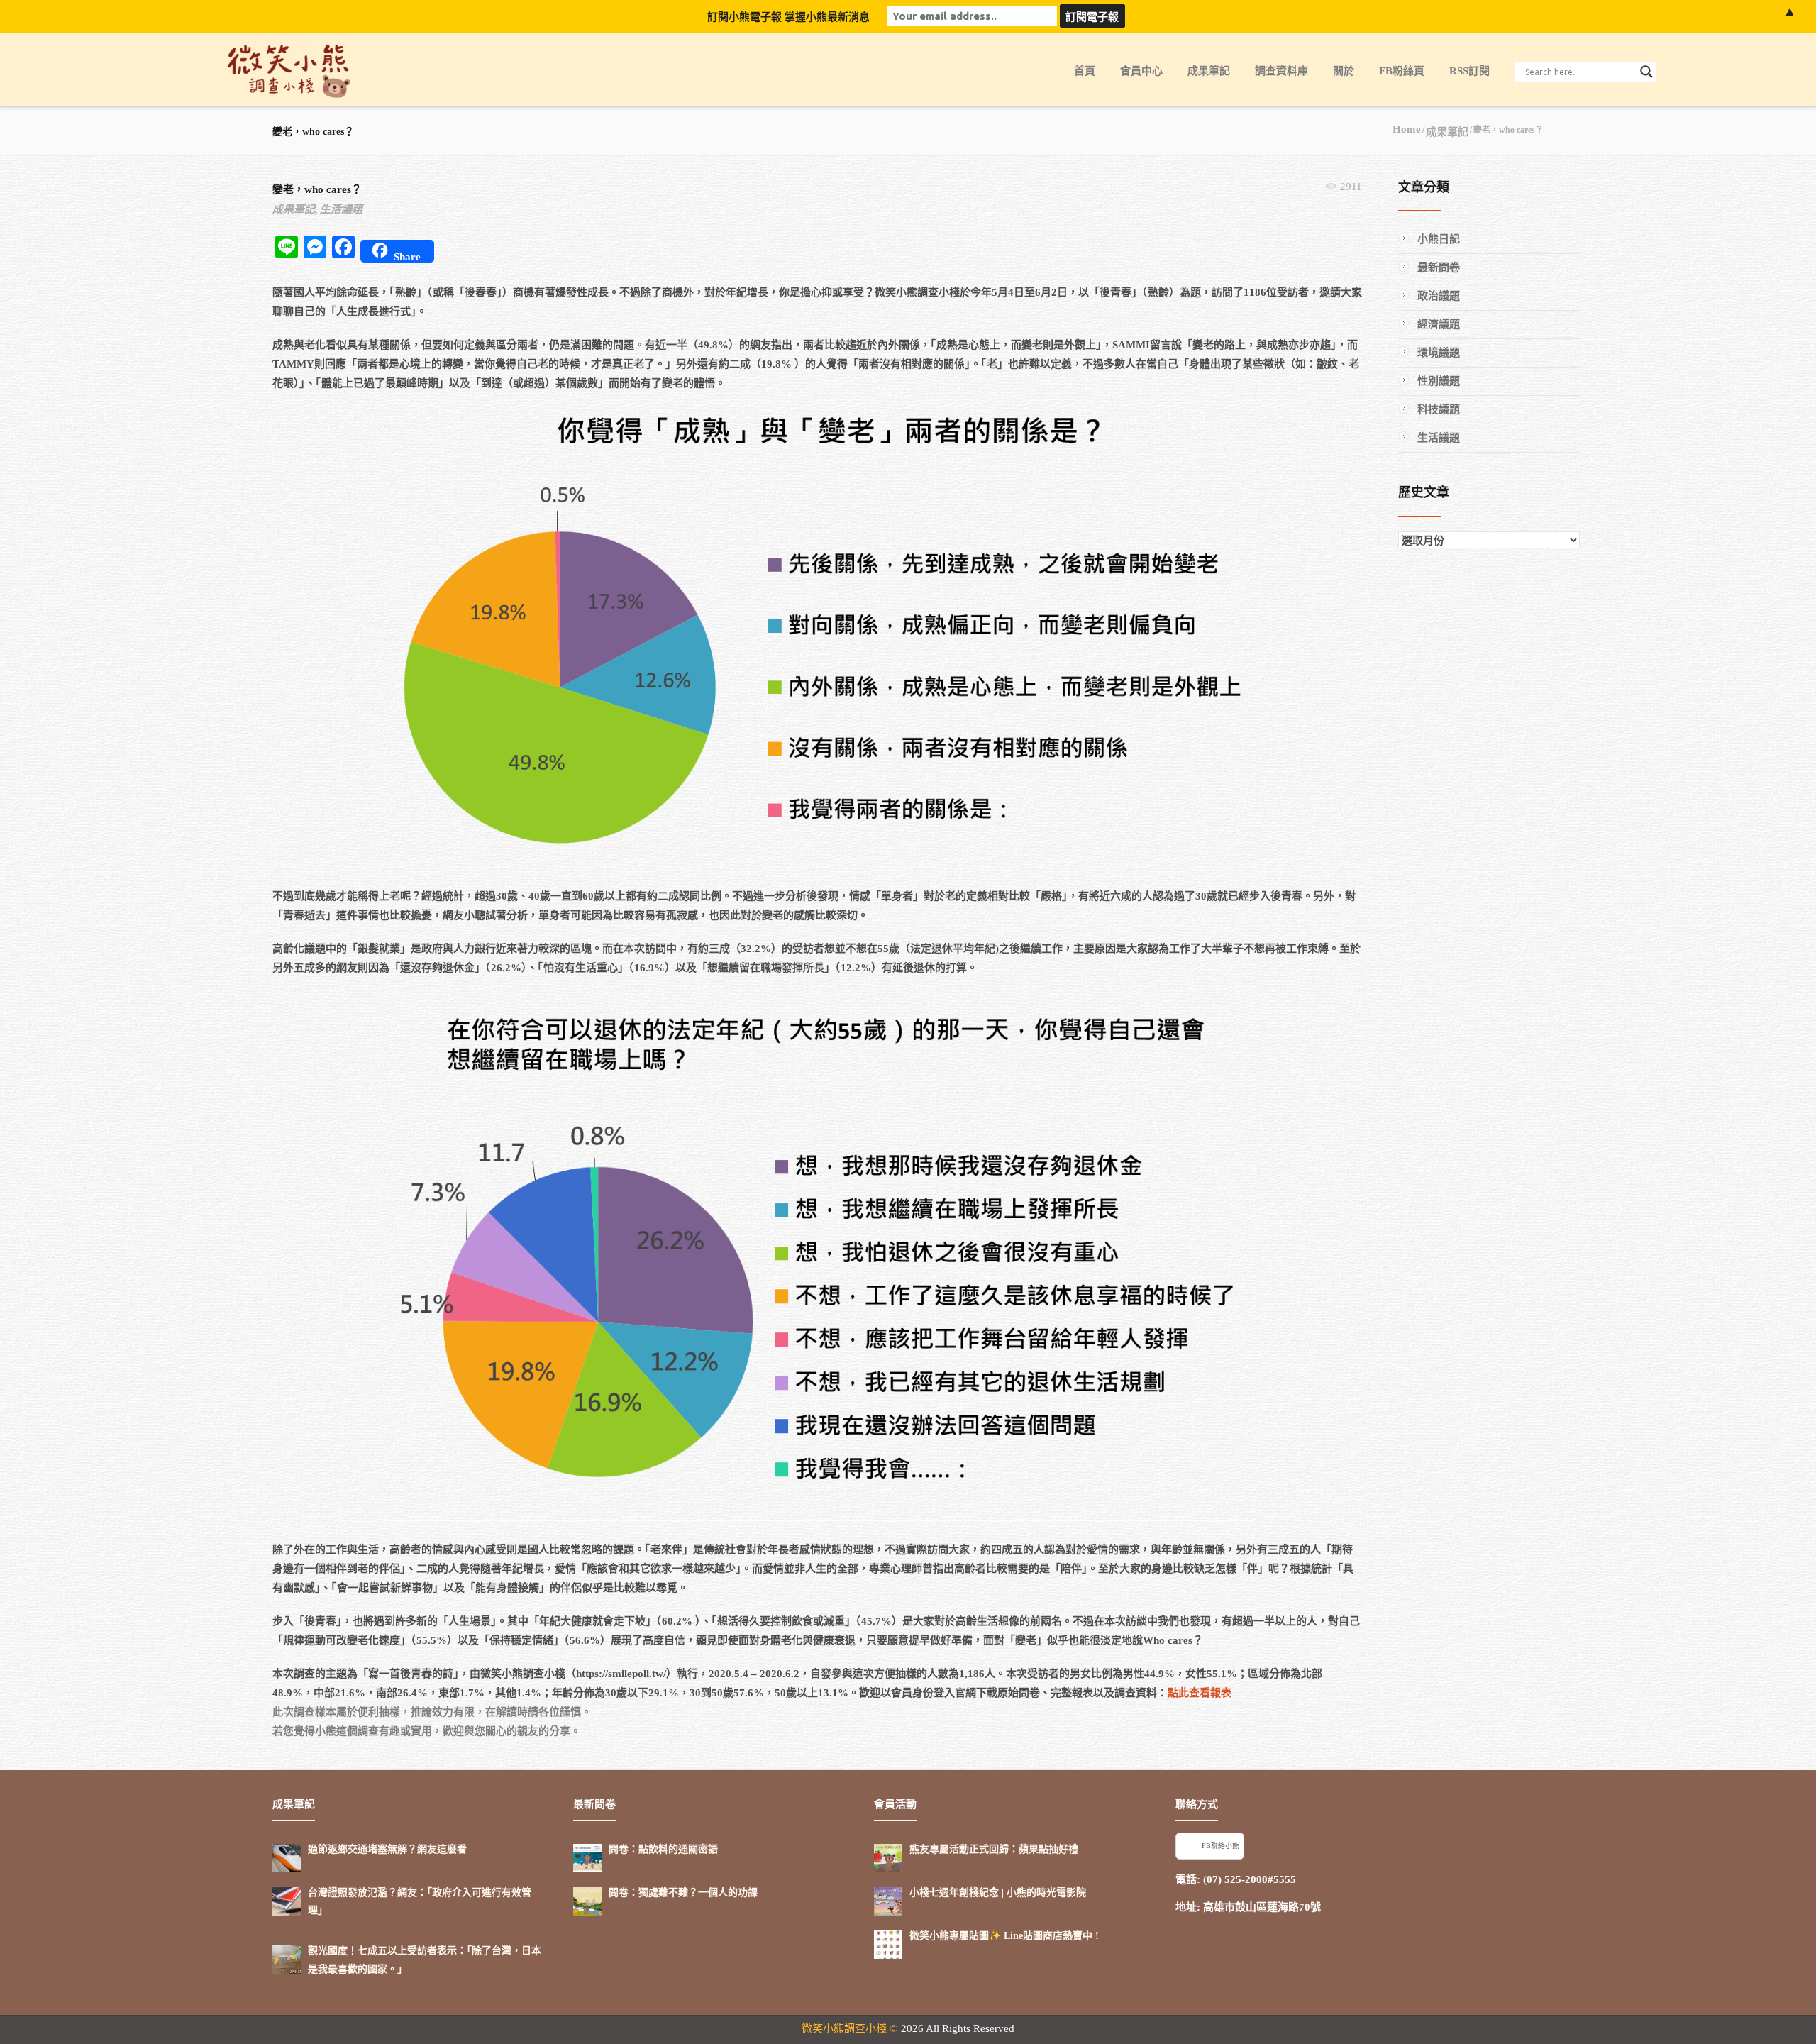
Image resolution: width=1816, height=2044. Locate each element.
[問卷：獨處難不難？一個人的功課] (587, 1901)
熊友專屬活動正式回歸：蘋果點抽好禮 (994, 1849)
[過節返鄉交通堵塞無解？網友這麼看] (287, 1858)
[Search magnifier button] (1646, 72)
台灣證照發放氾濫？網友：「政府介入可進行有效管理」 (420, 1901)
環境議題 (1439, 353)
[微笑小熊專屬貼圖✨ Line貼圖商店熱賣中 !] (888, 1945)
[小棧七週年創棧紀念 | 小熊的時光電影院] (888, 1901)
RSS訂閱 (1469, 71)
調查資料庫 (1281, 71)
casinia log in (1416, 1930)
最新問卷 (1439, 267)
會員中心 (1141, 71)
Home (1407, 129)
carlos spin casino (1342, 1930)
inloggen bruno (1210, 1930)
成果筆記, (295, 209)
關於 (1344, 71)
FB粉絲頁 (1402, 71)
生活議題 (341, 209)
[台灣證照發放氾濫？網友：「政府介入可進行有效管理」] (287, 1901)
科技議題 (1439, 409)
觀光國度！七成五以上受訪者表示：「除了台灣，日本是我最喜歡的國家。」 (425, 1960)
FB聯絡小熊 (1220, 1846)
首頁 (1085, 71)
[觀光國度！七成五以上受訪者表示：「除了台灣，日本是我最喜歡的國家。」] (287, 1960)
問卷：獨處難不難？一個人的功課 (683, 1893)
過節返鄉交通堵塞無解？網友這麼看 (387, 1849)
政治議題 (1439, 296)
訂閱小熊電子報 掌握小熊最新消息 (788, 17)
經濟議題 (1439, 324)
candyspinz (1273, 1930)
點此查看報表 (1200, 1693)
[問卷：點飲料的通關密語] (587, 1858)
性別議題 (1439, 381)
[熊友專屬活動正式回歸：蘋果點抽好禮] (888, 1858)
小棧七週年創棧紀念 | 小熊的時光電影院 (998, 1893)
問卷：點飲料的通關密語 (663, 1849)
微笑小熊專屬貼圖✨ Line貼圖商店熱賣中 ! (1004, 1936)
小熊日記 (1439, 239)
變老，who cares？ (317, 189)
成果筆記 (1209, 71)
